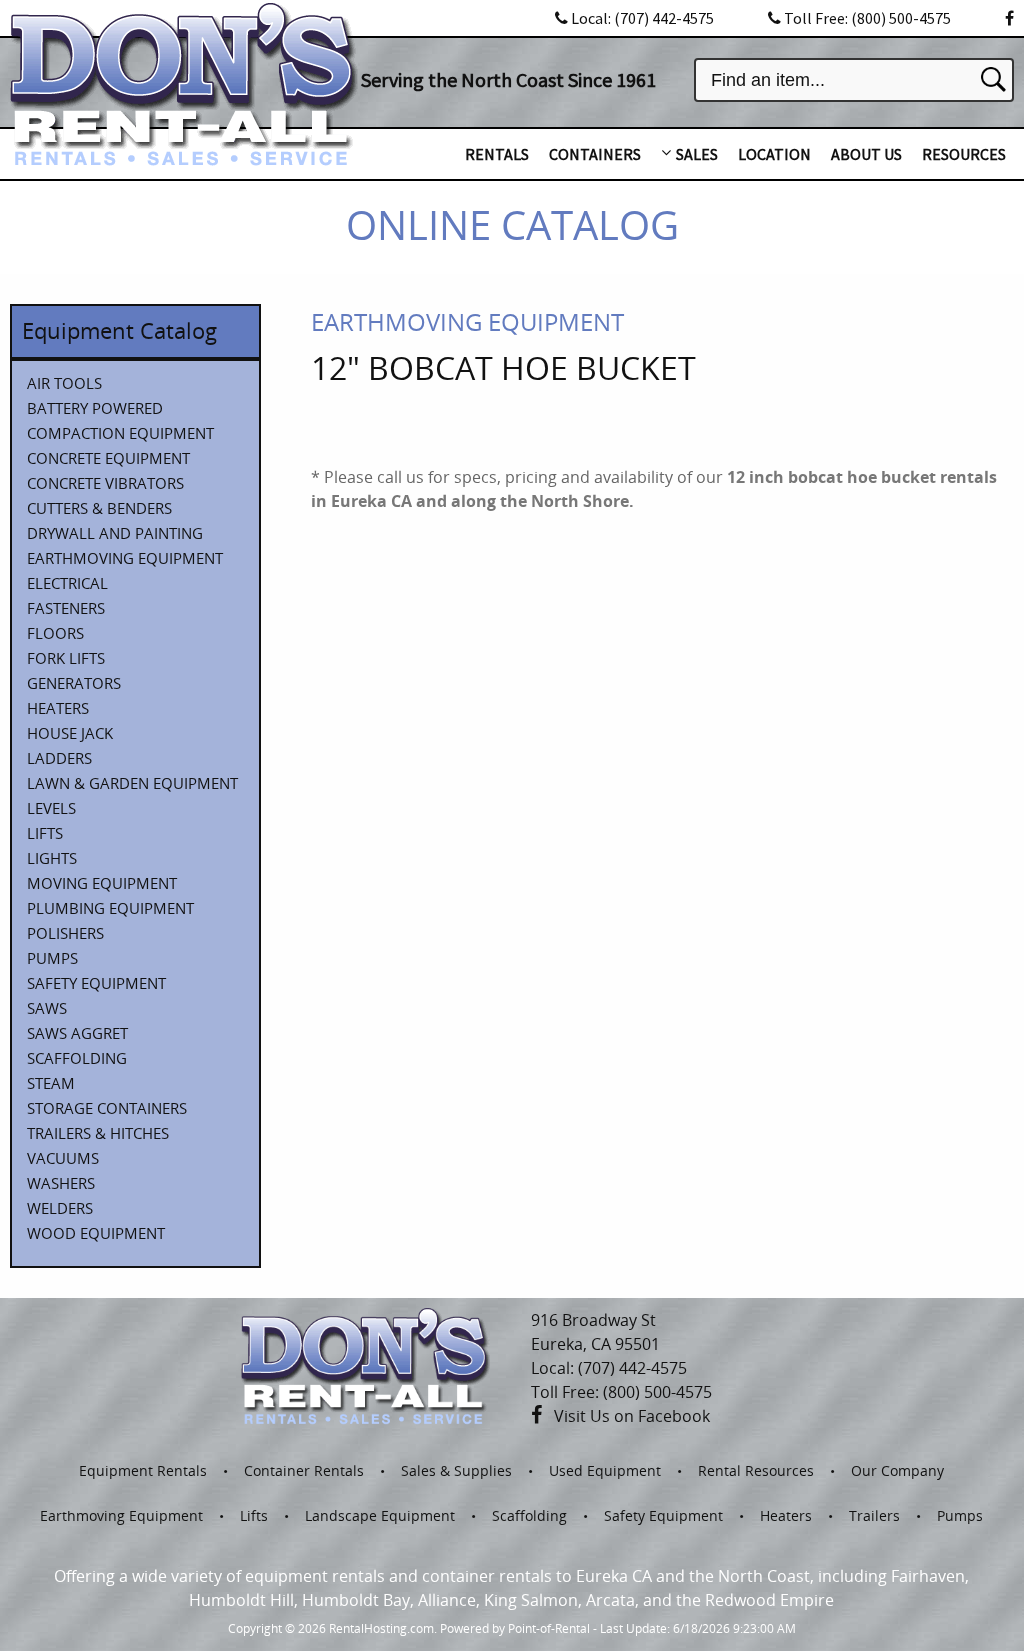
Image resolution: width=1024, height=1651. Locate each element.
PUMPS (52, 958)
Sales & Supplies (456, 1470)
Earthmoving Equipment (121, 1515)
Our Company (897, 1470)
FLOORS (55, 633)
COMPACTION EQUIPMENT (120, 433)
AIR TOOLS (64, 383)
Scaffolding (529, 1515)
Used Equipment (605, 1470)
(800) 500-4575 (867, 18)
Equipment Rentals (143, 1470)
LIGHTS (52, 858)
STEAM (51, 1083)
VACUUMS (63, 1158)
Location (774, 154)
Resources (964, 154)
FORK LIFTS (66, 658)
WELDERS (60, 1208)
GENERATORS (74, 683)
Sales (697, 154)
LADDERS (59, 758)
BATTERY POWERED (95, 408)
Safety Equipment (663, 1515)
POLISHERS (65, 933)
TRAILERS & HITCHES (98, 1133)
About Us (866, 154)
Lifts (254, 1515)
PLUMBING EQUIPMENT (110, 908)
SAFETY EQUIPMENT (96, 983)
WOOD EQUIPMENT (96, 1233)
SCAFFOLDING (77, 1058)
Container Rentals (304, 1470)
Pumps (960, 1515)
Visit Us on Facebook (632, 1416)
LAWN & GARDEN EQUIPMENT (132, 783)
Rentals (497, 154)
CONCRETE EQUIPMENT (108, 458)
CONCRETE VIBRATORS (105, 483)
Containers (595, 154)
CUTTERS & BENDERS (99, 508)
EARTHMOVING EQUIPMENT (125, 558)
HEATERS (58, 708)
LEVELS (51, 808)
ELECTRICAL (67, 583)
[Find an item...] (993, 79)
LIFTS (45, 833)
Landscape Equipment (380, 1515)
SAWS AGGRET (77, 1033)
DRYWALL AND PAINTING (115, 533)
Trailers (874, 1515)
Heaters (786, 1515)
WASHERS (61, 1183)
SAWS (47, 1008)
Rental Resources (756, 1470)
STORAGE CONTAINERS (107, 1108)
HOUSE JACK (70, 733)
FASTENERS (66, 608)
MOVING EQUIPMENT (102, 883)
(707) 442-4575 (642, 18)
